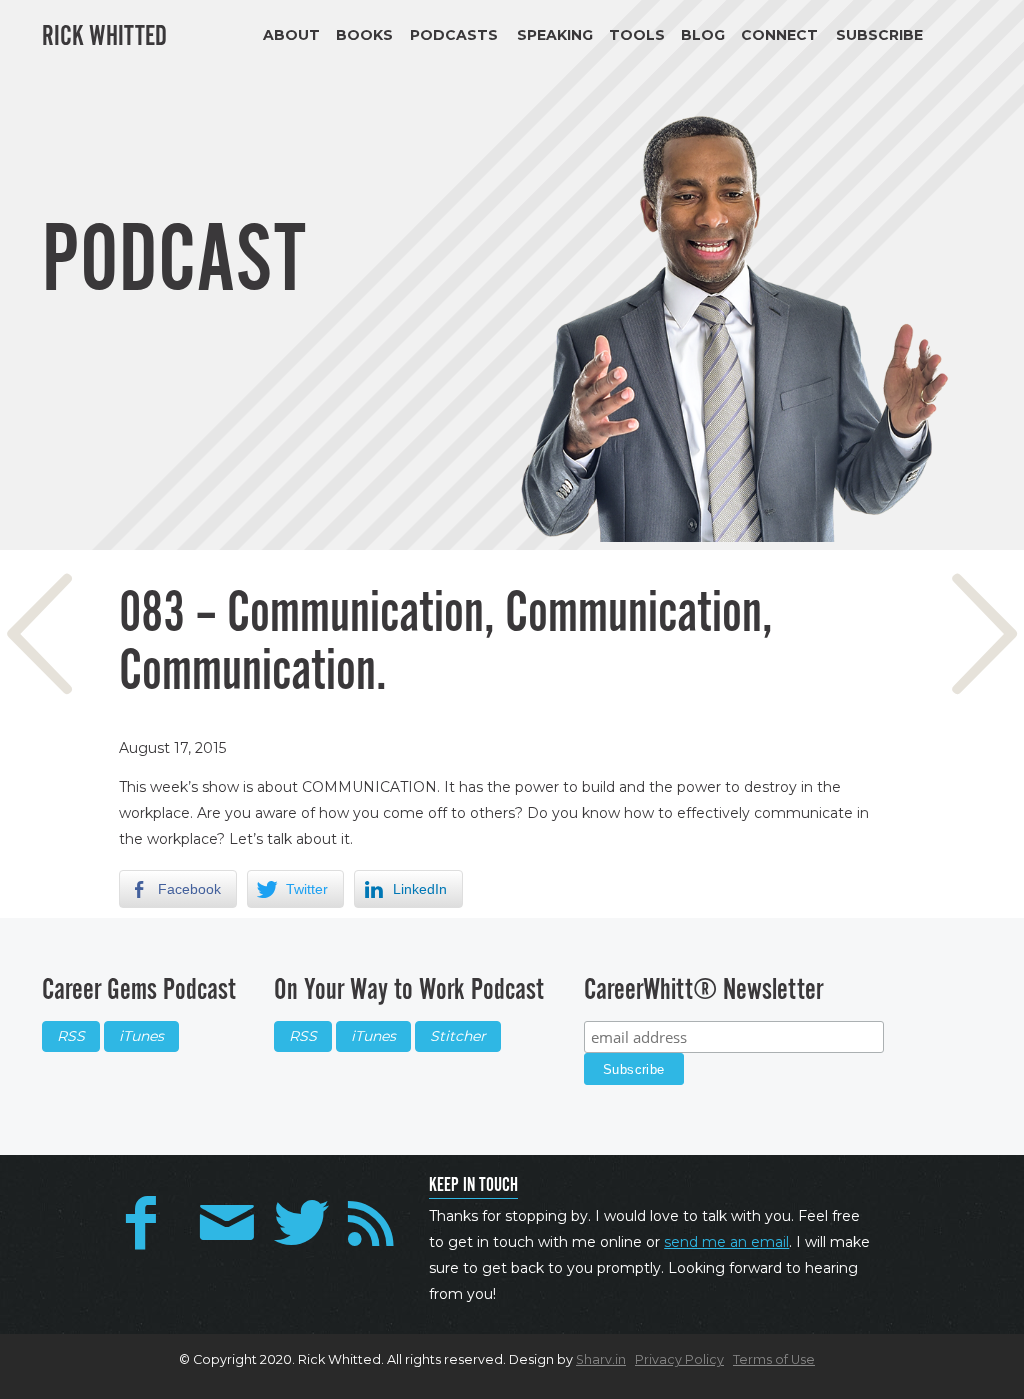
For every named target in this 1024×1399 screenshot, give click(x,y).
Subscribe (879, 35)
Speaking (555, 35)
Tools (637, 35)
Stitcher (458, 1036)
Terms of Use (774, 1359)
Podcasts (454, 35)
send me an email (726, 1242)
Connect (779, 35)
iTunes (141, 1036)
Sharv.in (601, 1359)
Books (364, 35)
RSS (71, 1036)
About (291, 35)
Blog (703, 35)
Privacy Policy (679, 1359)
